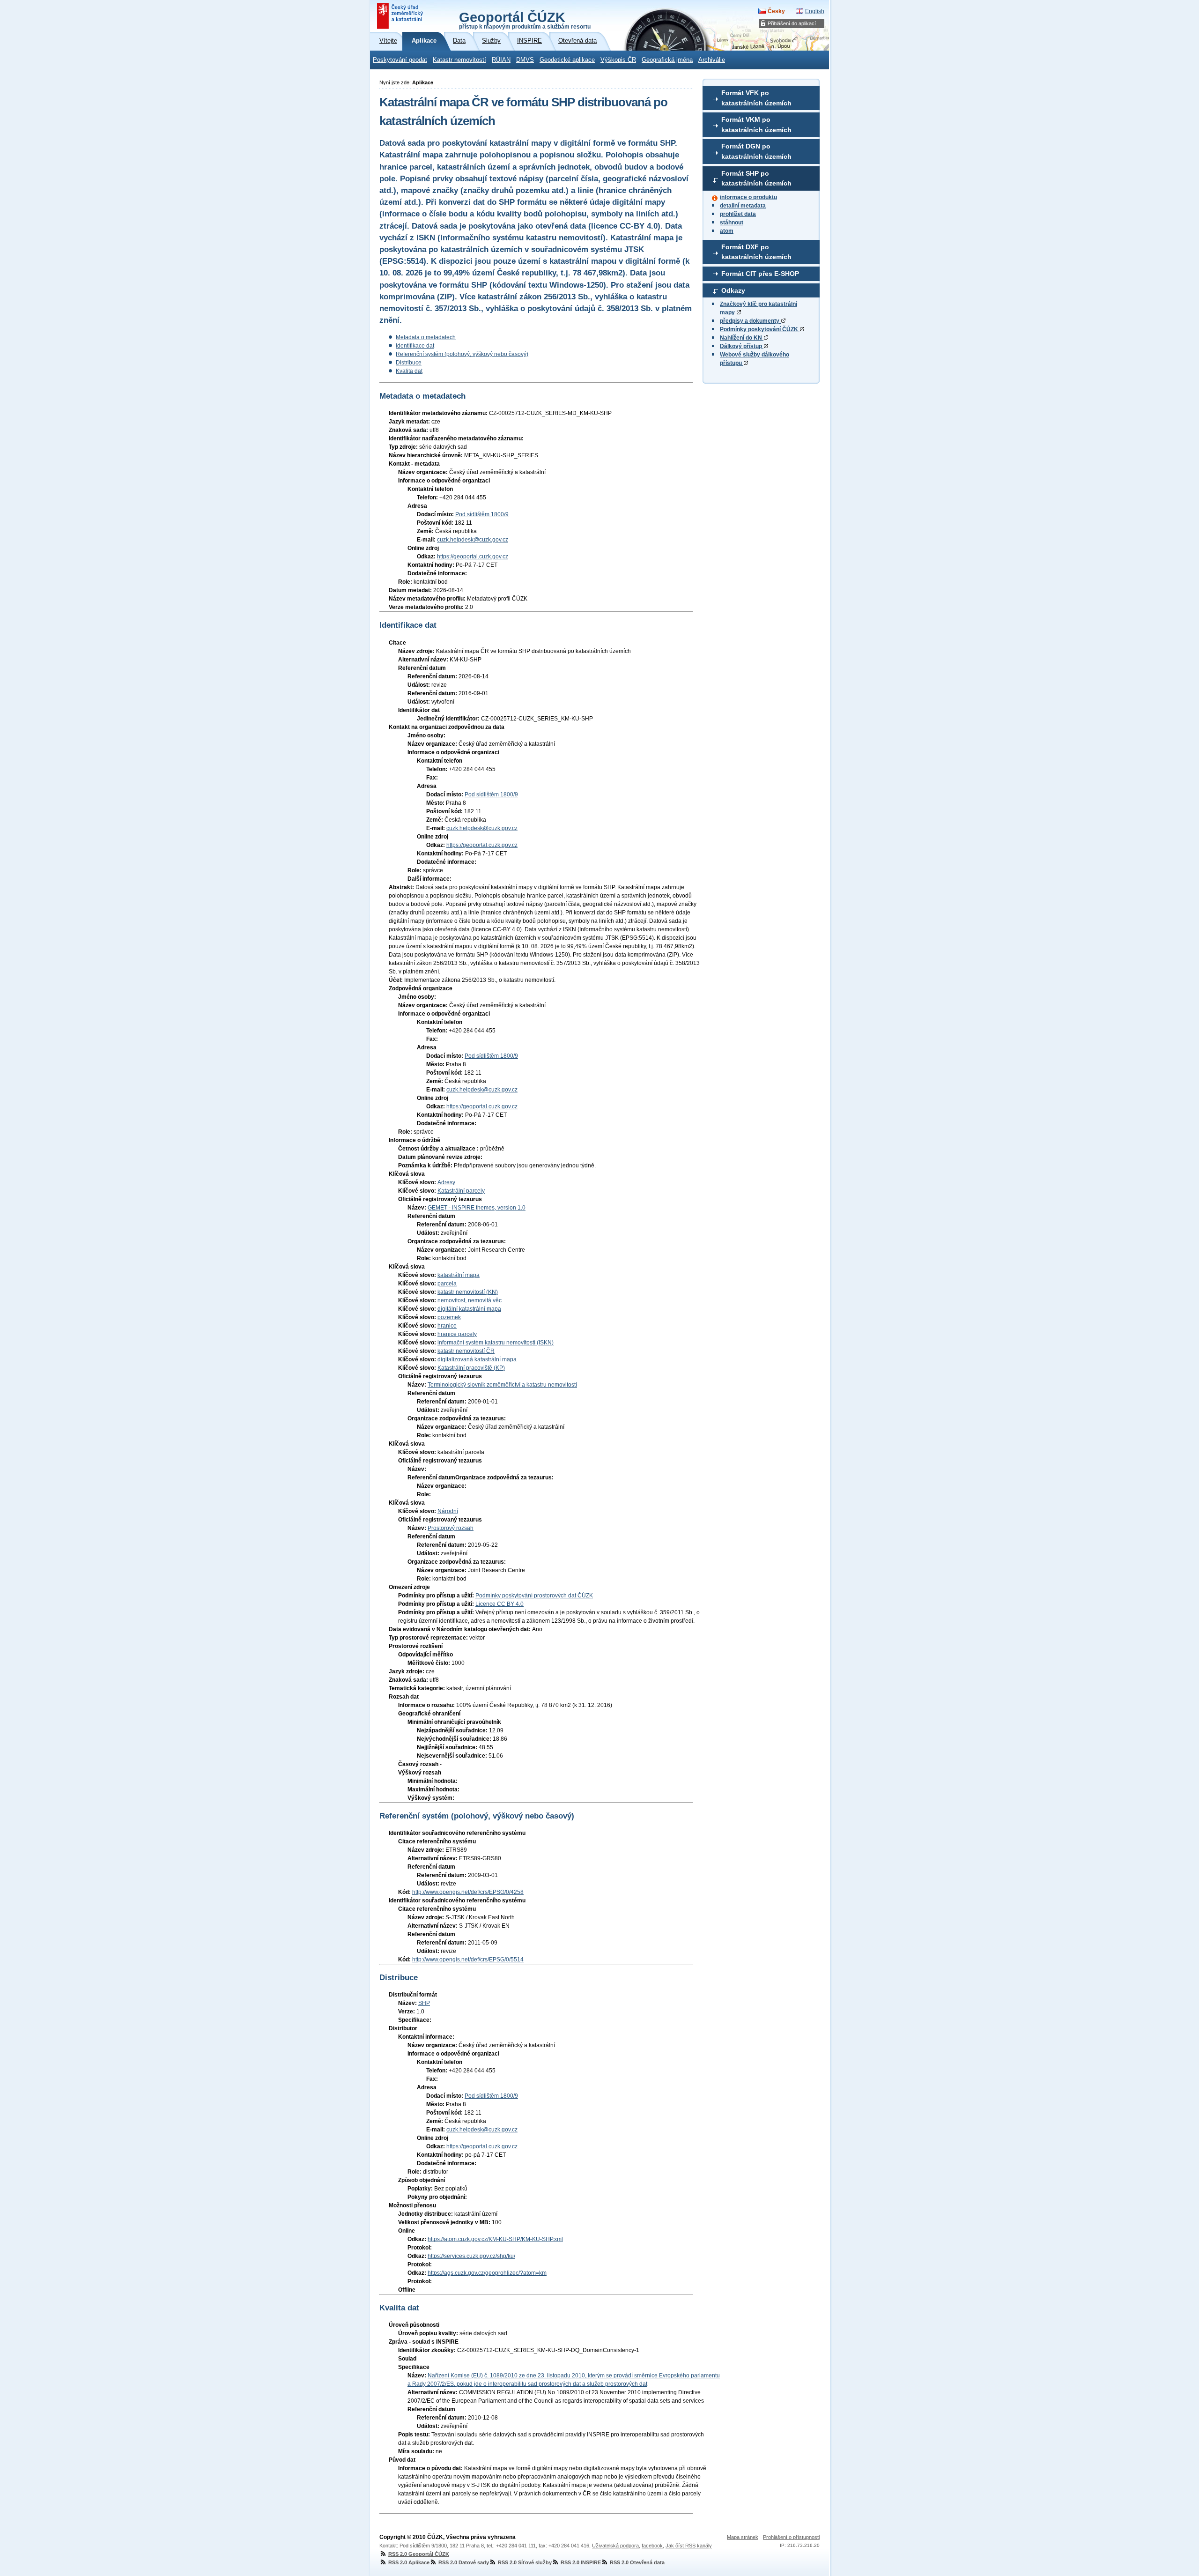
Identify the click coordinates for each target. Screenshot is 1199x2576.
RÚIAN (501, 60)
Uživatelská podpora (615, 2546)
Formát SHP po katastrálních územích (756, 178)
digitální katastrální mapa (469, 1309)
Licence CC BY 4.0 (500, 1604)
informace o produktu (748, 197)
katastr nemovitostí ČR (466, 1351)
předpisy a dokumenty (750, 321)
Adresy (446, 1182)
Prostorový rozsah (451, 1528)
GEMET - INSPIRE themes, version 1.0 (477, 1208)
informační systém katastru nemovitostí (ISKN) (496, 1343)
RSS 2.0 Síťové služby (525, 2562)
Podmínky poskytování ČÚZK (760, 329)
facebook (652, 2546)
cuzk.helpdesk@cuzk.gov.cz (473, 540)
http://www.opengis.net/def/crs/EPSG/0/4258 (468, 1892)
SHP (424, 2003)
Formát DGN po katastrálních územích (756, 151)
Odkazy (733, 290)
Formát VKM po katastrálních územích (756, 125)
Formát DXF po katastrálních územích (756, 252)
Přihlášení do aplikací (792, 23)
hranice (447, 1326)
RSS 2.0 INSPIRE (581, 2562)
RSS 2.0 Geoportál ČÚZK (419, 2554)
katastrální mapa (459, 1275)
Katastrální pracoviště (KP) (471, 1368)
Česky (776, 11)
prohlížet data (738, 214)
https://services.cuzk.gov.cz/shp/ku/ (471, 2256)
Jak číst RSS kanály (689, 2546)
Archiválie (712, 60)
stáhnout (732, 223)
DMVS (525, 60)
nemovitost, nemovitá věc (470, 1300)
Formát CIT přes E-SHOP (760, 274)
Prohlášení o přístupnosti (791, 2537)
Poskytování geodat (400, 60)
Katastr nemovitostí (459, 60)
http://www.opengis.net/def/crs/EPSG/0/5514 (468, 1960)
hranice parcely (457, 1334)
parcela (447, 1284)
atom (727, 231)
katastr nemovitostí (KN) (468, 1292)
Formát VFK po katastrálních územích (756, 98)
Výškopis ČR (618, 60)
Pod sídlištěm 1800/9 (482, 514)
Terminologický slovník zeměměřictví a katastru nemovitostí (502, 1385)
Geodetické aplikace (567, 60)
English (815, 11)
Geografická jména (667, 60)
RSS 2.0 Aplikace (409, 2562)
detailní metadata (743, 206)
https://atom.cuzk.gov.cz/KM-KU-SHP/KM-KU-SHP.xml (495, 2239)
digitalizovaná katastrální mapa (477, 1359)
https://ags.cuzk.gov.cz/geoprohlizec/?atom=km (487, 2273)
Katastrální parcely (461, 1191)
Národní (448, 1511)
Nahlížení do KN (742, 338)
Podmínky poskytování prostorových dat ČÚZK (534, 1596)
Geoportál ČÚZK (525, 20)
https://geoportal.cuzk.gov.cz (473, 557)
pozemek (449, 1317)
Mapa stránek (743, 2537)
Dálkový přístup (742, 346)
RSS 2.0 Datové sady (464, 2562)
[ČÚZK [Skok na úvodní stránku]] (401, 16)
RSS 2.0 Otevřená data (637, 2562)
